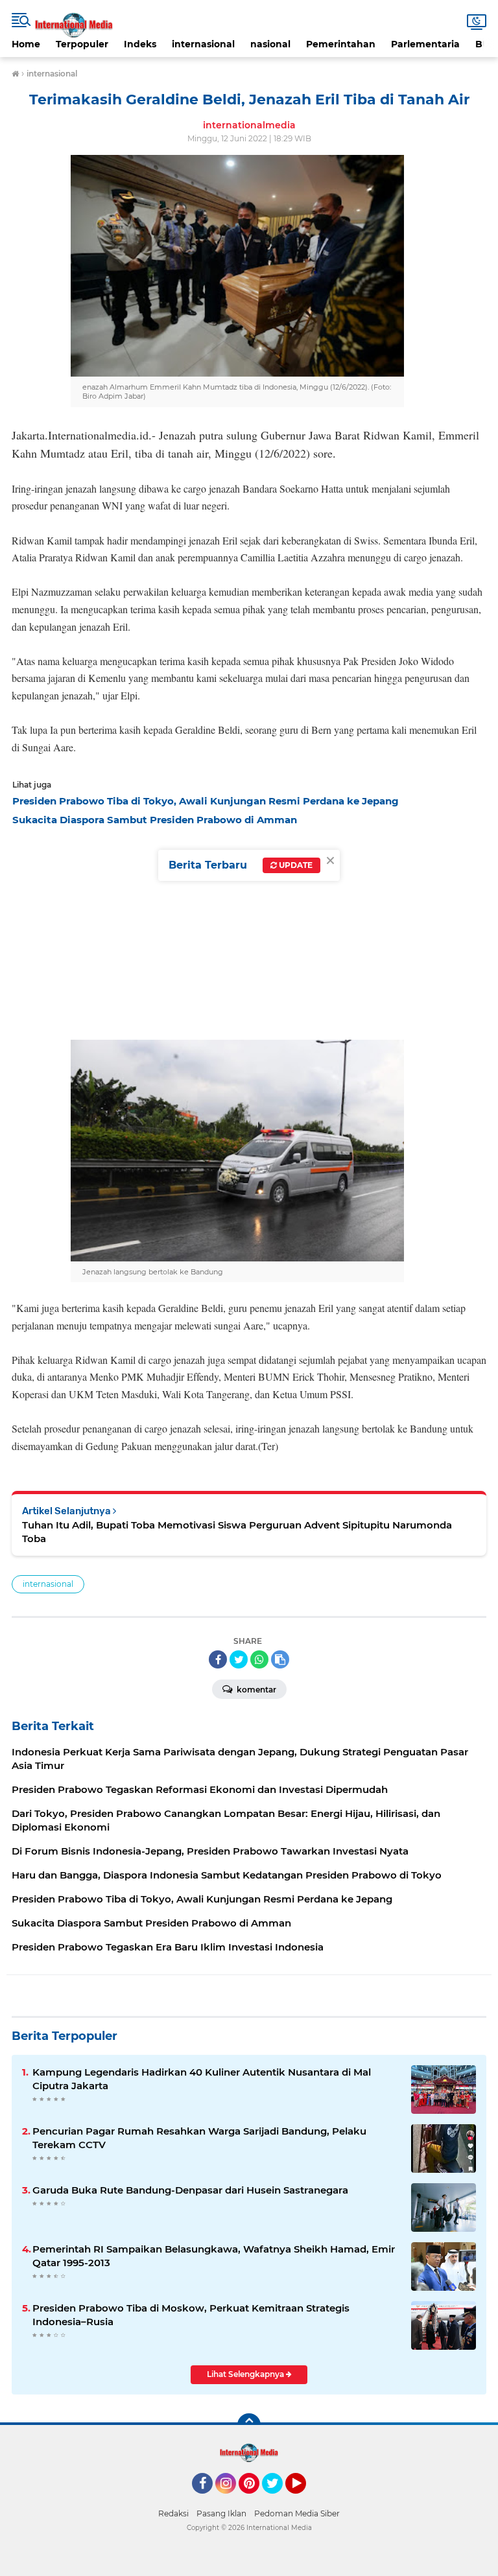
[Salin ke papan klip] (280, 1659)
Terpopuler (82, 44)
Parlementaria (425, 44)
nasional (270, 44)
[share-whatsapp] (259, 1659)
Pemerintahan (341, 44)
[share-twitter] (239, 1659)
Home (26, 44)
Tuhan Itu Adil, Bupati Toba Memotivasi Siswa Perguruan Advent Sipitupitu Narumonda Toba (237, 1532)
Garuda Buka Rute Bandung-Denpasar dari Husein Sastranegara (190, 2190)
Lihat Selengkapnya (246, 2374)
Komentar (255, 1690)
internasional (203, 44)
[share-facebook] (218, 1659)
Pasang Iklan (221, 2513)
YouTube (304, 2500)
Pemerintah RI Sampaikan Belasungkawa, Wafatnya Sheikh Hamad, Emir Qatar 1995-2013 (214, 2256)
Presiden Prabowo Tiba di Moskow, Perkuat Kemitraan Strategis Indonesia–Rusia (191, 2315)
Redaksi (173, 2513)
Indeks (140, 44)
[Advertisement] (249, 930)
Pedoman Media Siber (297, 2513)
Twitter (278, 2500)
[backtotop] (249, 2425)
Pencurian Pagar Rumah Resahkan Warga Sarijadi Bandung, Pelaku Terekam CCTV (199, 2138)
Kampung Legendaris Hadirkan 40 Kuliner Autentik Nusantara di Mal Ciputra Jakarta (202, 2079)
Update (295, 865)
